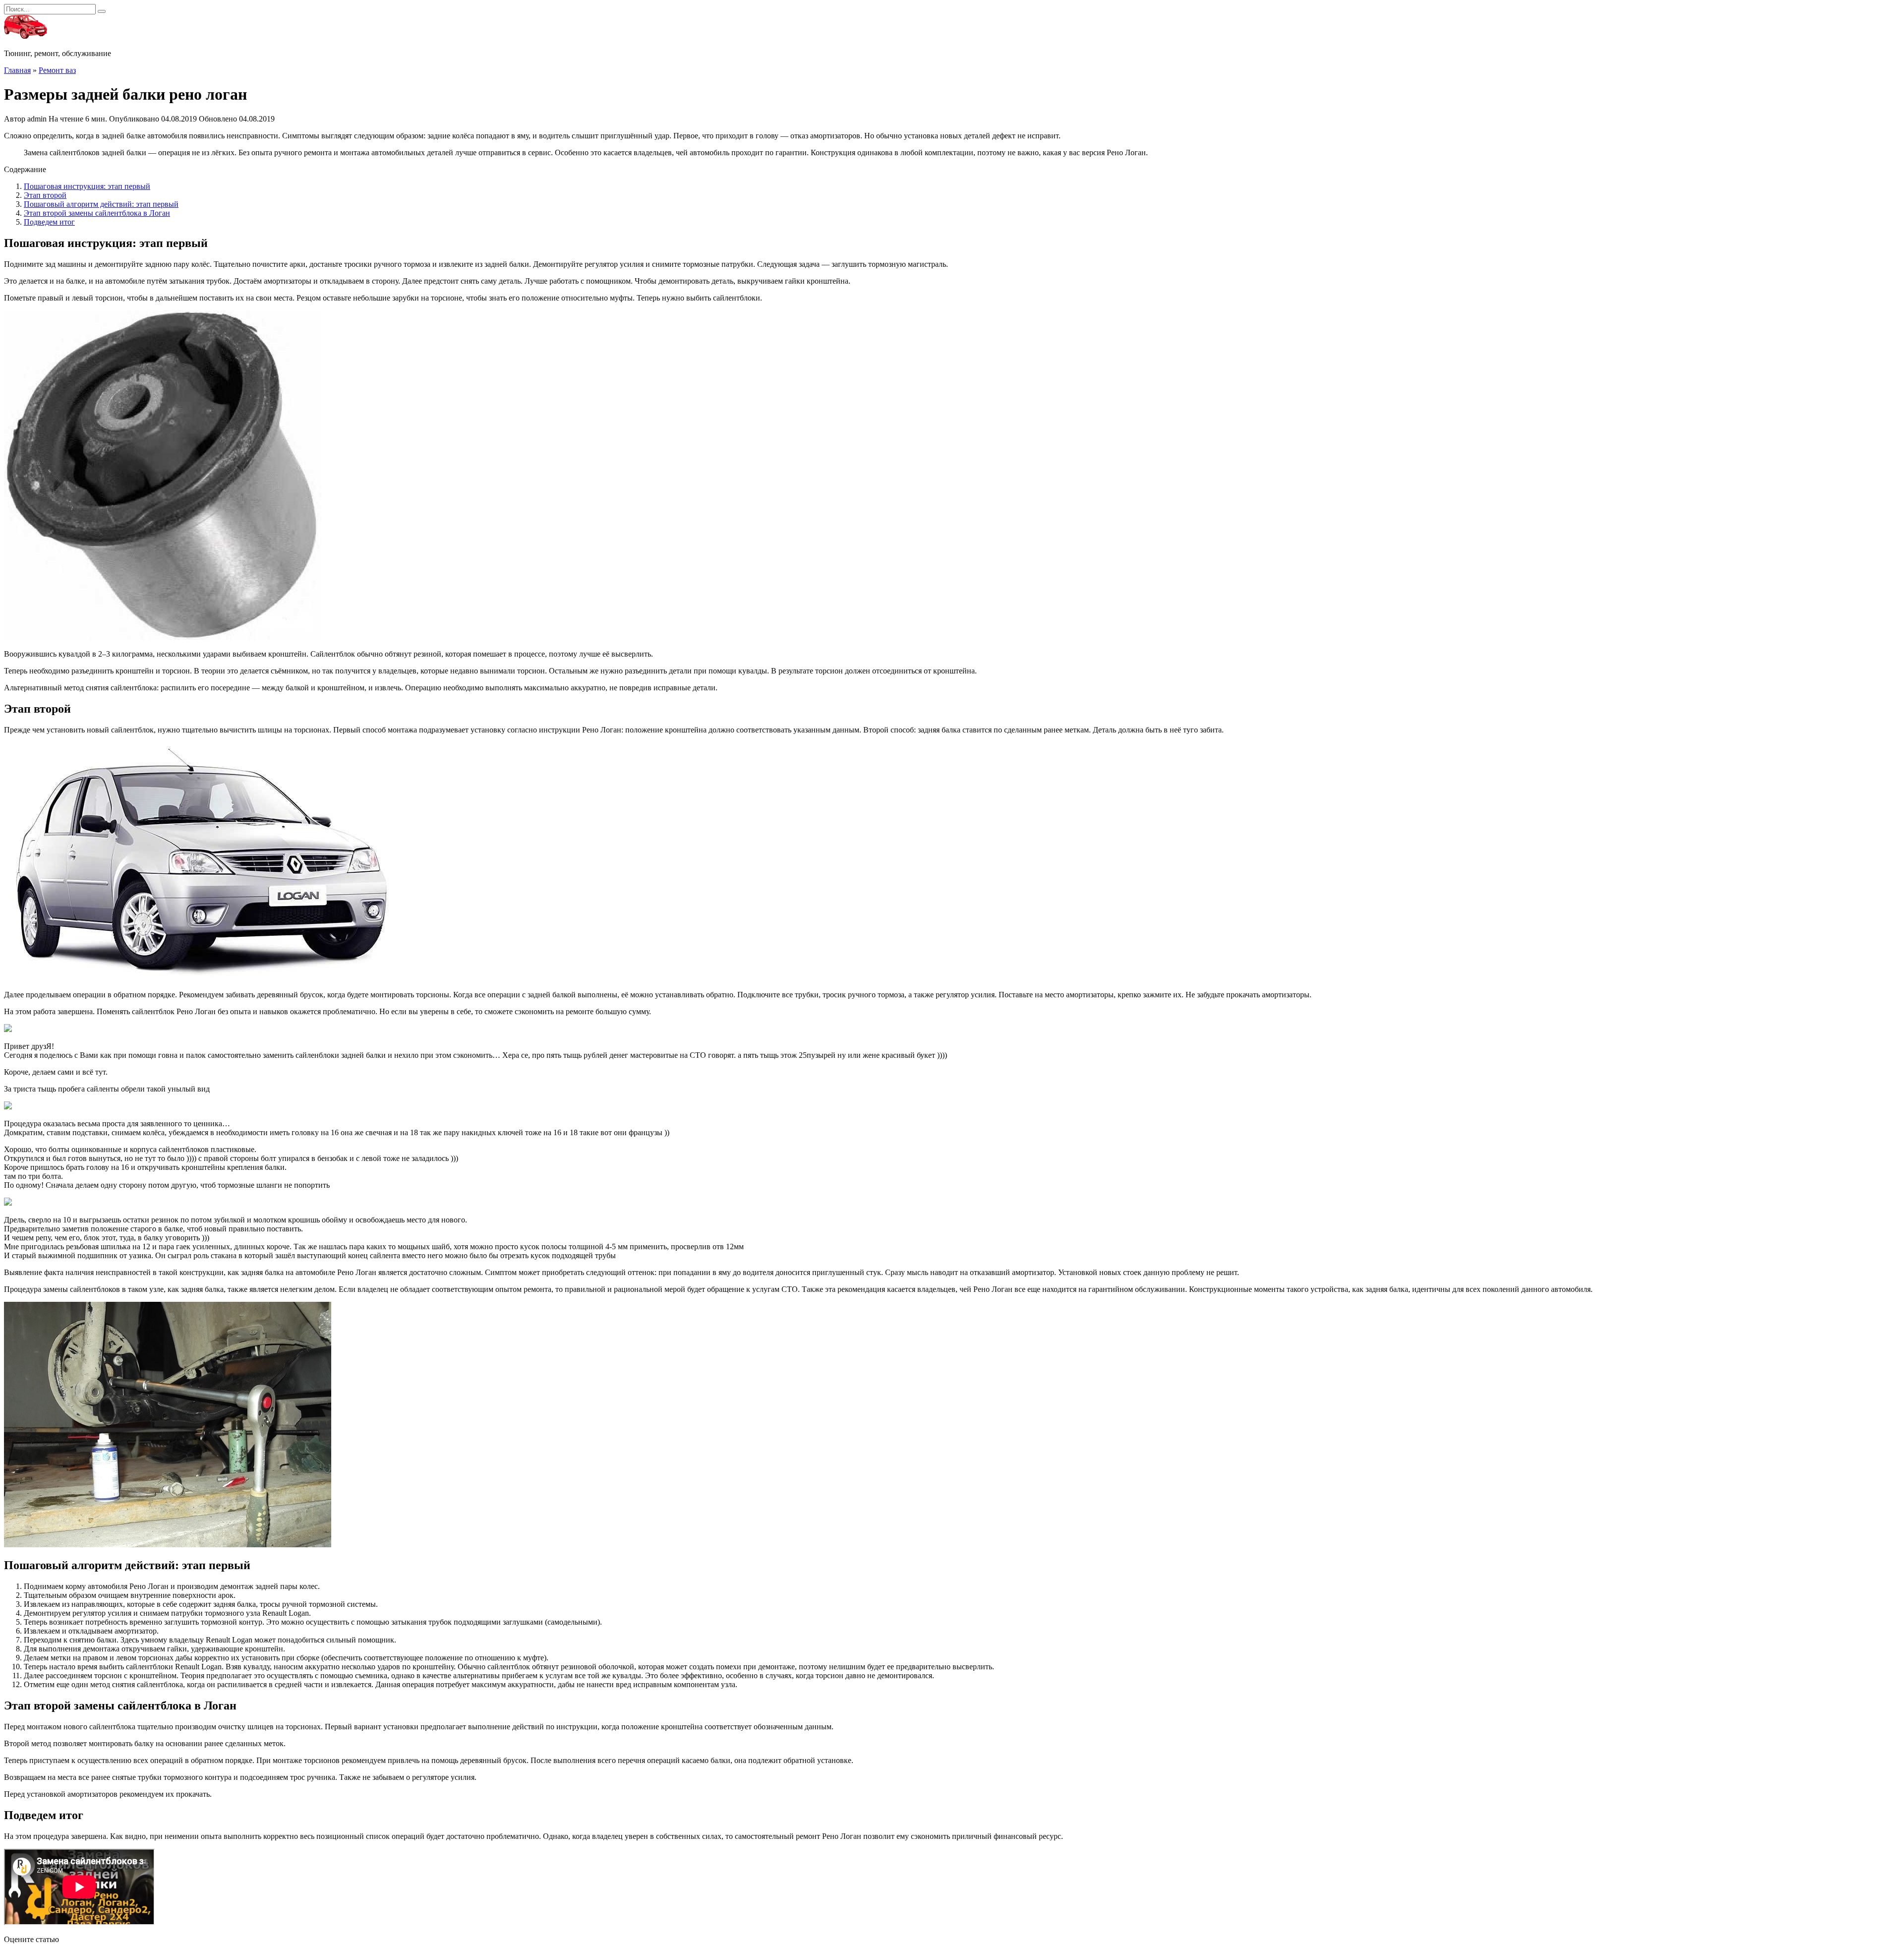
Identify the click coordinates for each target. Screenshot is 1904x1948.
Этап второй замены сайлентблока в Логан (97, 213)
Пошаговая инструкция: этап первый (87, 186)
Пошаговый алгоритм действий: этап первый (101, 204)
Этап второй (45, 195)
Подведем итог (49, 222)
